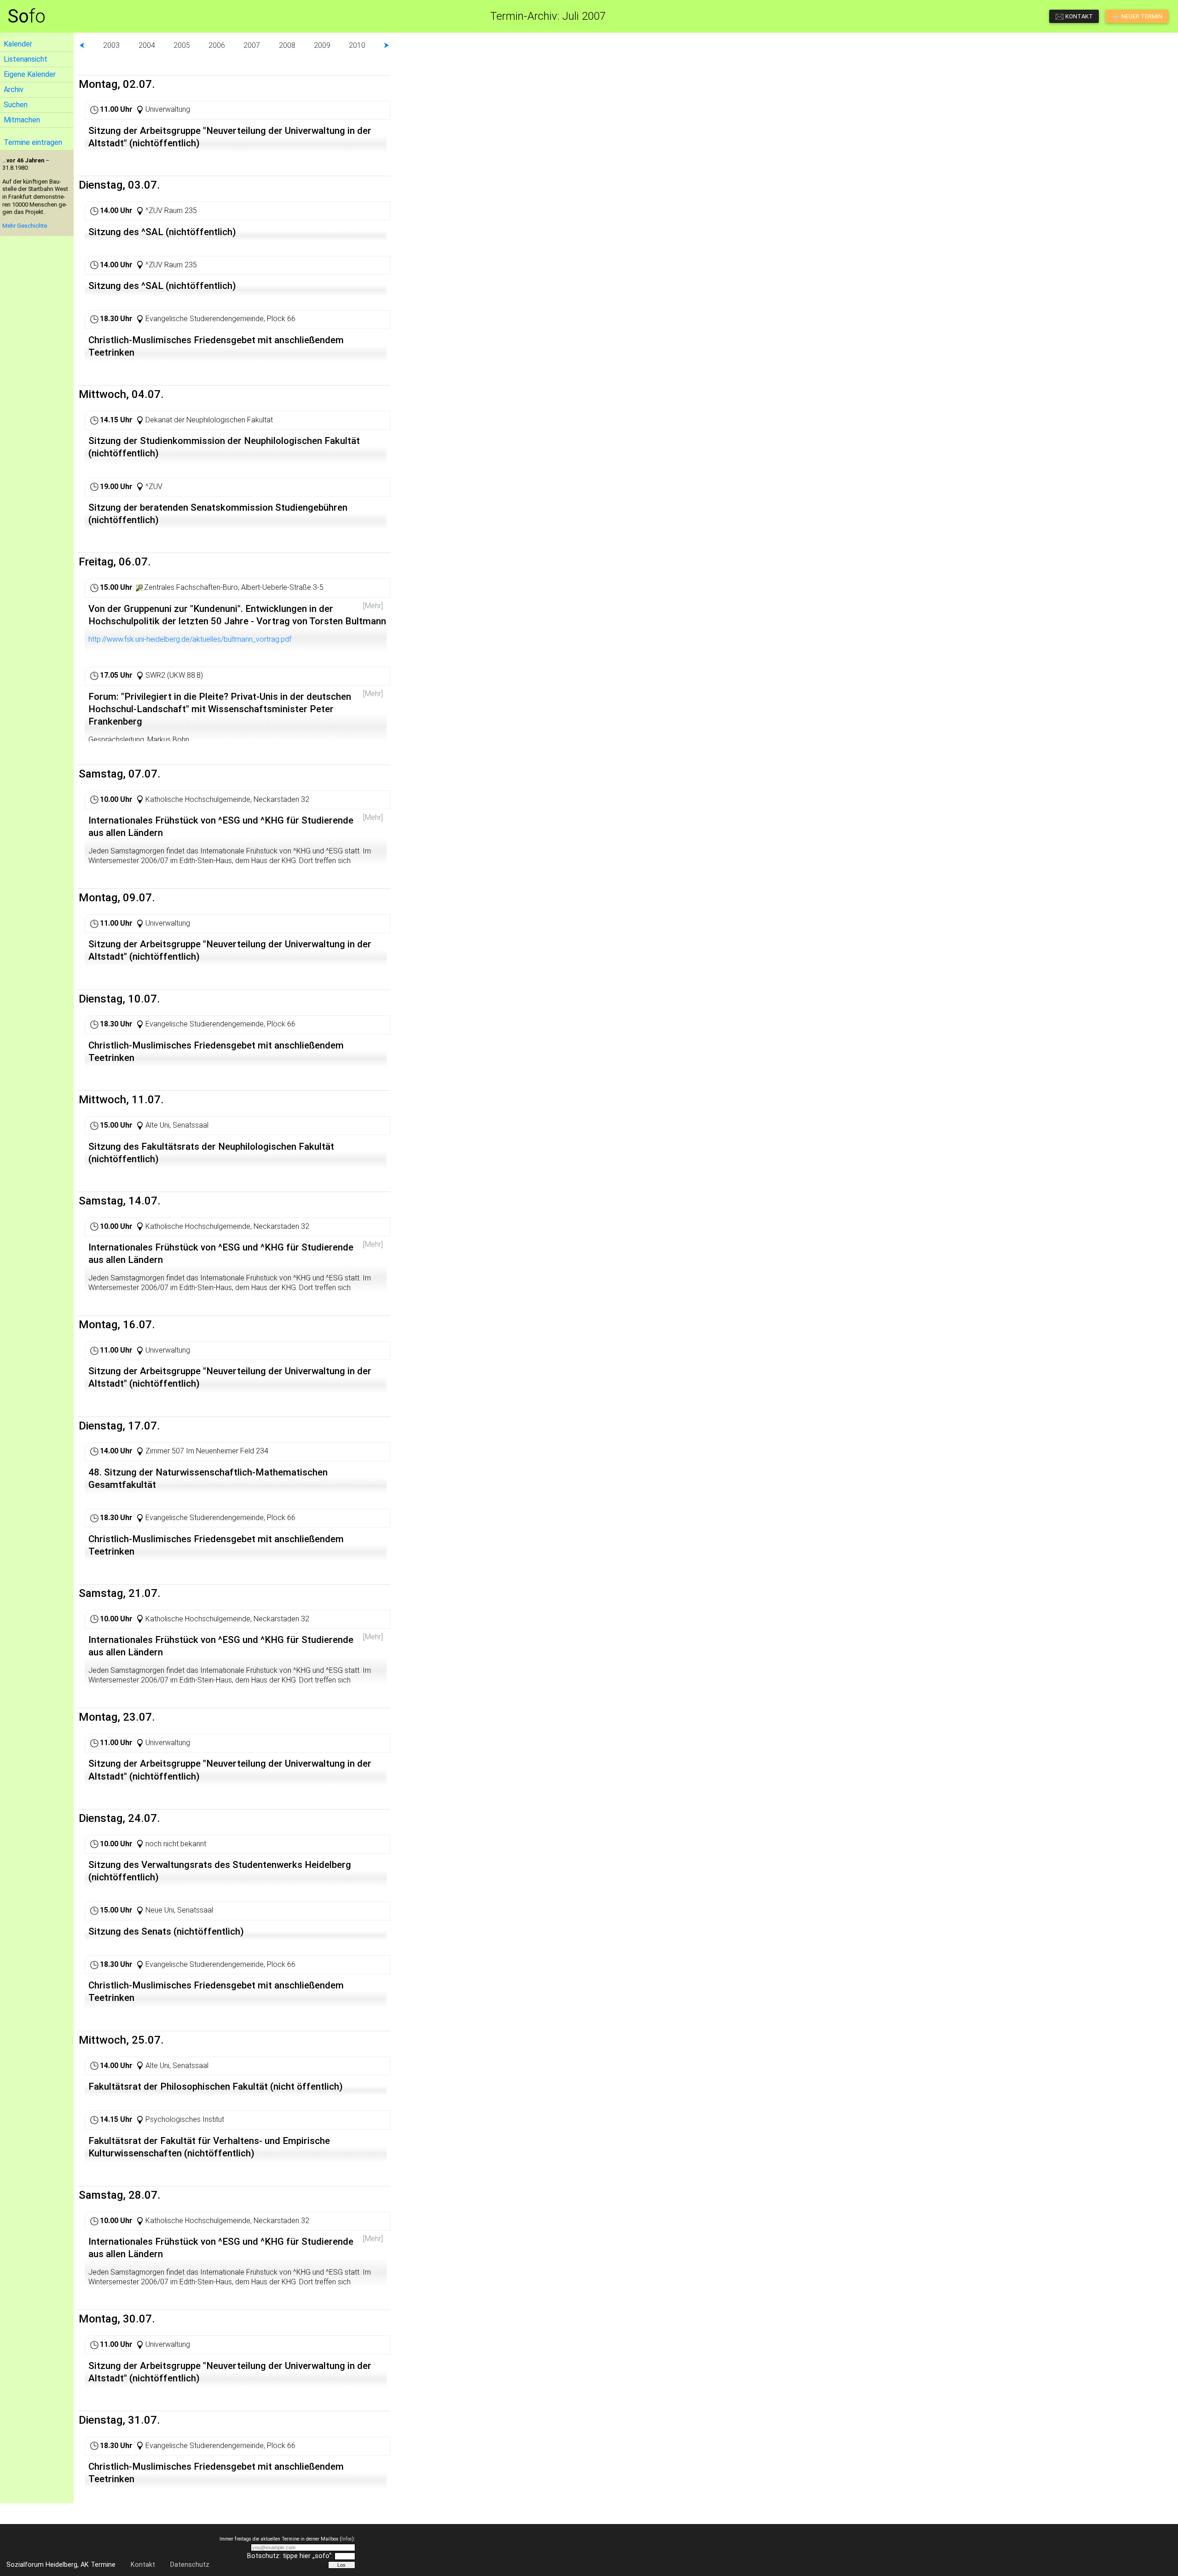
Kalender (18, 44)
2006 (217, 45)
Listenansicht (26, 59)
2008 (287, 45)
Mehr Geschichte (25, 226)
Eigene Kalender (30, 74)
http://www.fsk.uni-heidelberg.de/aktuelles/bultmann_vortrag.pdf (190, 639)
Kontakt (143, 2565)
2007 (252, 45)
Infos (347, 2539)
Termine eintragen (33, 142)
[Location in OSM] (139, 587)
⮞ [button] (387, 45)
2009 (322, 45)
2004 (147, 45)
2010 (357, 45)
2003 (111, 45)
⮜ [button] (82, 45)
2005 (182, 45)
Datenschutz (190, 2565)
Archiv (14, 89)
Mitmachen (22, 120)
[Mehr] (373, 606)
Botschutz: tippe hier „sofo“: (290, 2556)
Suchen (16, 105)
